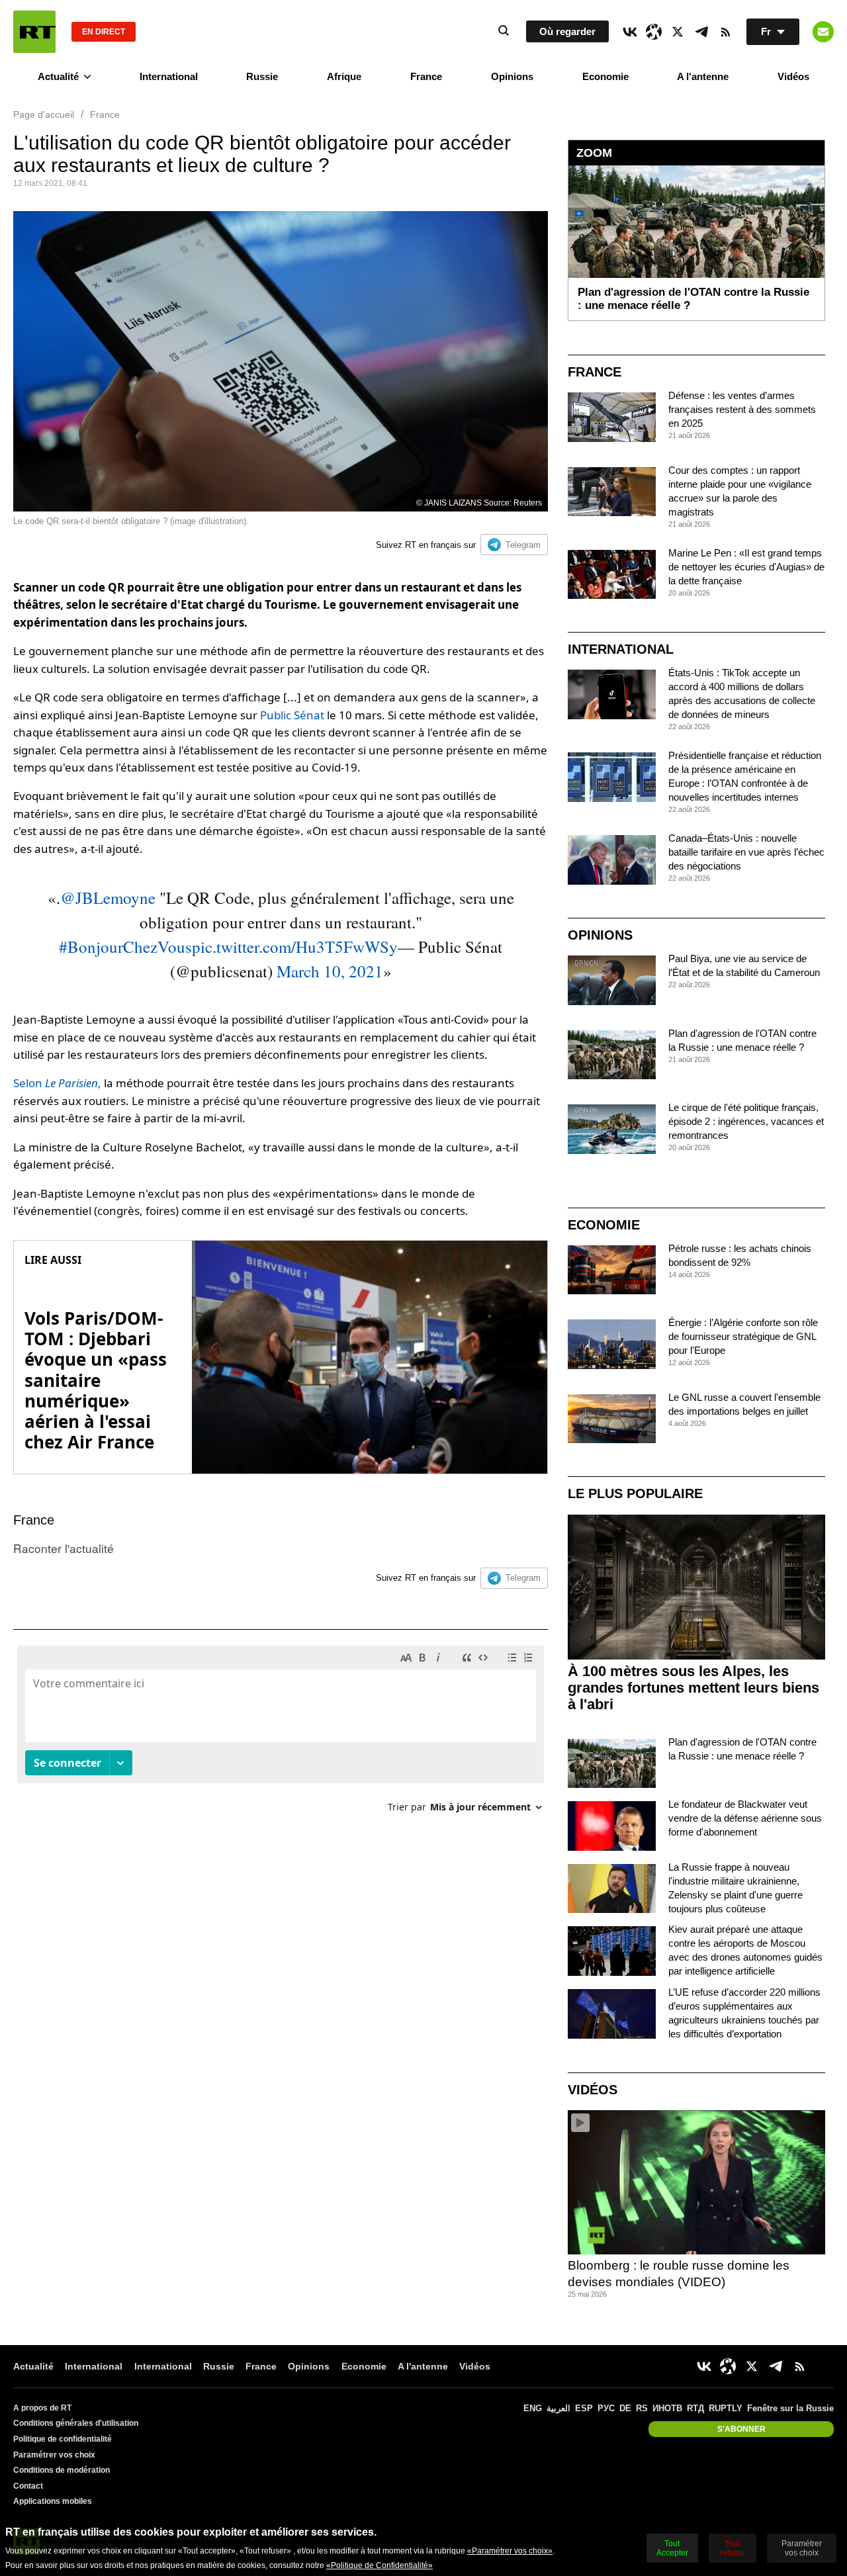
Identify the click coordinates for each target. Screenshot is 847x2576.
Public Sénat (292, 715)
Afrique (344, 76)
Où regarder (567, 31)
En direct (104, 32)
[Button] (823, 32)
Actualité (58, 76)
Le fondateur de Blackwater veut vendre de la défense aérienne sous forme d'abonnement (745, 1818)
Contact (28, 2486)
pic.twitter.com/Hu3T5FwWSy (295, 947)
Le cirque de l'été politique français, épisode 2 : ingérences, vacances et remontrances (746, 1121)
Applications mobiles (53, 2501)
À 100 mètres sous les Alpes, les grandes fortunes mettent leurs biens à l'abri (693, 1688)
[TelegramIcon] (701, 32)
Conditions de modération (62, 2470)
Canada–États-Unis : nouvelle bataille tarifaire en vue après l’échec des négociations (746, 852)
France (426, 76)
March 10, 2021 (330, 971)
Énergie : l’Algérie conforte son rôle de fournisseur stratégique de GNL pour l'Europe (743, 1336)
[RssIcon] (725, 32)
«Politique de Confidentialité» (379, 2565)
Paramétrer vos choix (54, 2455)
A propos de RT (42, 2408)
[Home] (34, 32)
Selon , (57, 1083)
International (169, 76)
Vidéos (793, 76)
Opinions (512, 76)
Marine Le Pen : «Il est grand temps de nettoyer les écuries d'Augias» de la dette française (746, 567)
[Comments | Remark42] (281, 1734)
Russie (262, 76)
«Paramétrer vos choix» (510, 2551)
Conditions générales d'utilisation (76, 2423)
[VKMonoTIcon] (630, 32)
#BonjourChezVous (125, 947)
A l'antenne (703, 76)
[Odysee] (654, 32)
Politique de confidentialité (63, 2439)
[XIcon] (678, 32)
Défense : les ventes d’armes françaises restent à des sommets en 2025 (742, 409)
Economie (605, 76)
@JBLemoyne (108, 898)
